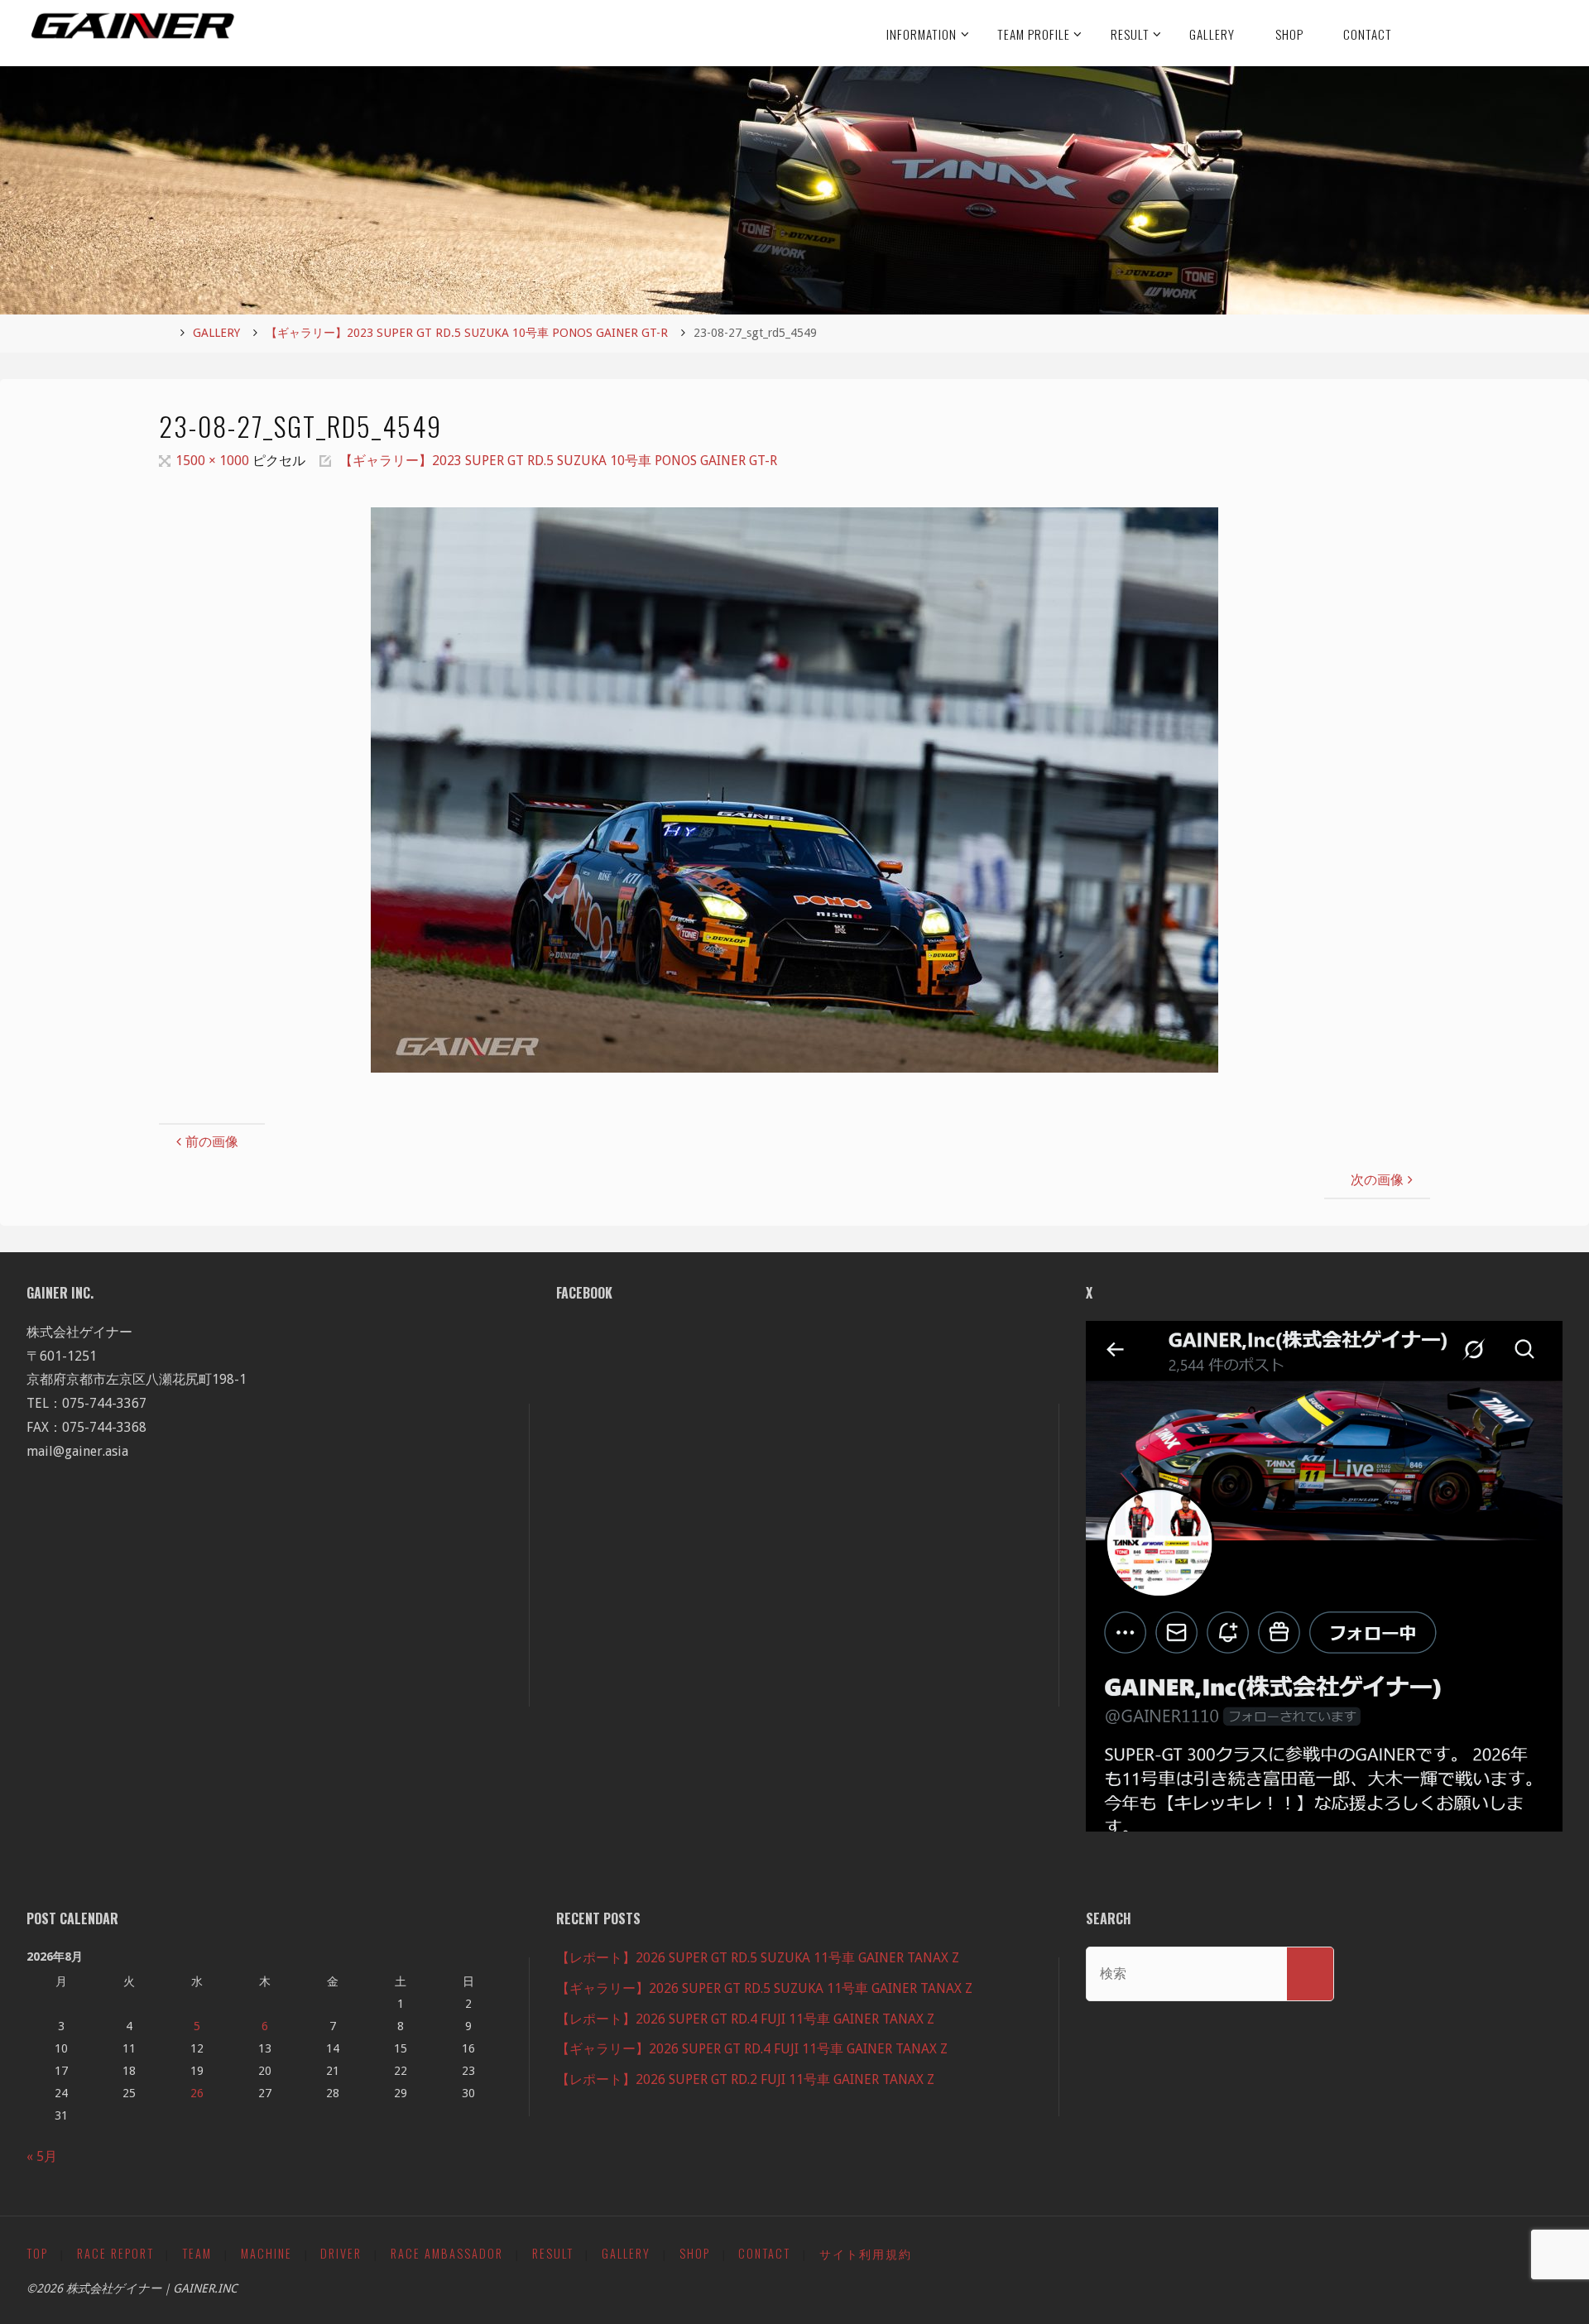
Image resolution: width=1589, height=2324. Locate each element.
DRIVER (341, 2253)
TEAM (197, 2253)
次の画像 (1377, 1180)
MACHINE (266, 2253)
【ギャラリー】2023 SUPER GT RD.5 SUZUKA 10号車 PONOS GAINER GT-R (467, 333)
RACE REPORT (115, 2253)
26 (197, 2093)
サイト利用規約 (866, 2253)
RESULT (553, 2253)
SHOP (695, 2253)
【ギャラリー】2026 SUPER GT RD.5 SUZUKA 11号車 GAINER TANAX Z (764, 1988)
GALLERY (216, 333)
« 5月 (42, 2156)
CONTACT (764, 2253)
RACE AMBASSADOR (447, 2253)
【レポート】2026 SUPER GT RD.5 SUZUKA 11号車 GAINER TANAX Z (758, 1958)
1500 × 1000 (214, 461)
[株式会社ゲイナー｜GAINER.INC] (133, 26)
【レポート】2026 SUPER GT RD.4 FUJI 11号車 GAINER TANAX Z (745, 2019)
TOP (37, 2253)
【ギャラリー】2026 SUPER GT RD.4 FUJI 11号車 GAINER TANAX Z (752, 2049)
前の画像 (212, 1142)
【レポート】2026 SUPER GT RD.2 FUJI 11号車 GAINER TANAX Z (745, 2079)
